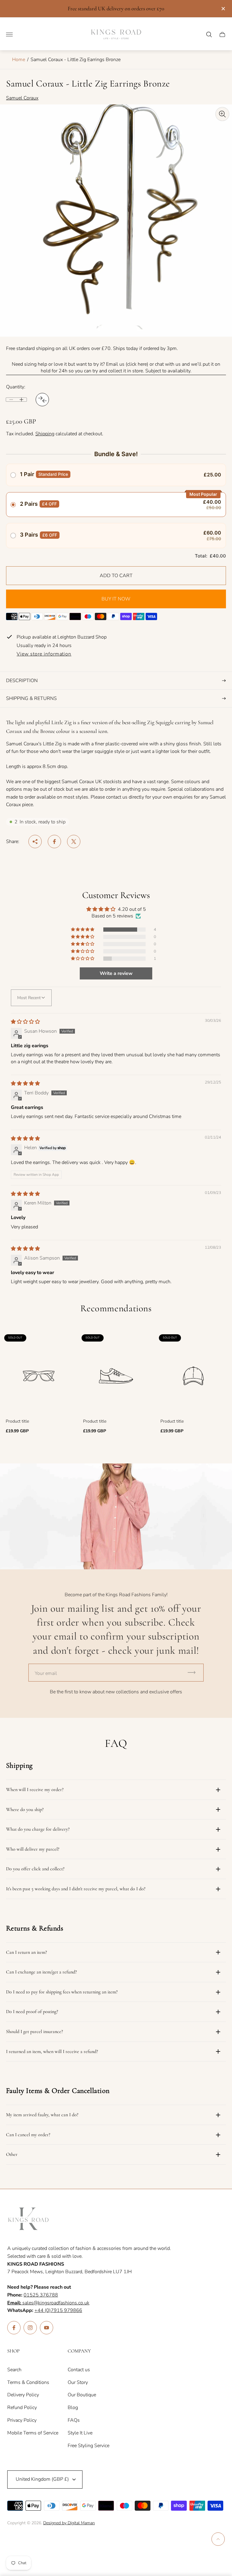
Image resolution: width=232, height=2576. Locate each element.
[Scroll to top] (218, 2539)
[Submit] (194, 1673)
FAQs (74, 2420)
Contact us (79, 2370)
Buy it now (116, 599)
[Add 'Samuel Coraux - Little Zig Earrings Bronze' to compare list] (42, 400)
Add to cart (116, 576)
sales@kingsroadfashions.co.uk (48, 2303)
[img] (25, 1022)
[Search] (209, 34)
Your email (46, 1673)
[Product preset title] (39, 1376)
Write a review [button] (116, 973)
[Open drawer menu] (9, 34)
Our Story (78, 2382)
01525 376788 (41, 2295)
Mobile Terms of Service (33, 2433)
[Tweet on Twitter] (74, 842)
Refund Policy (22, 2408)
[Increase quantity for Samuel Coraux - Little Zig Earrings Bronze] (21, 400)
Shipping (45, 434)
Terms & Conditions (28, 2382)
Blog (73, 2408)
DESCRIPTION (22, 681)
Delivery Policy (23, 2395)
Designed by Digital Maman (69, 2523)
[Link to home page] (28, 2219)
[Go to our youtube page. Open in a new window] (47, 2328)
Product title (17, 1421)
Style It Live (80, 2433)
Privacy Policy (22, 2420)
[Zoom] (222, 114)
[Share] (35, 842)
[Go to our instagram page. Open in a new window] (30, 2328)
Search (14, 2370)
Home (19, 60)
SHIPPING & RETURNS (31, 698)
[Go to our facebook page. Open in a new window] (14, 2328)
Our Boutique (82, 2395)
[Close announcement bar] (223, 9)
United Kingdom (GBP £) (42, 2479)
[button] (83, 930)
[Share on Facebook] (54, 842)
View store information (44, 654)
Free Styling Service (89, 2446)
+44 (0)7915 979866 (58, 2310)
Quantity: (16, 387)
